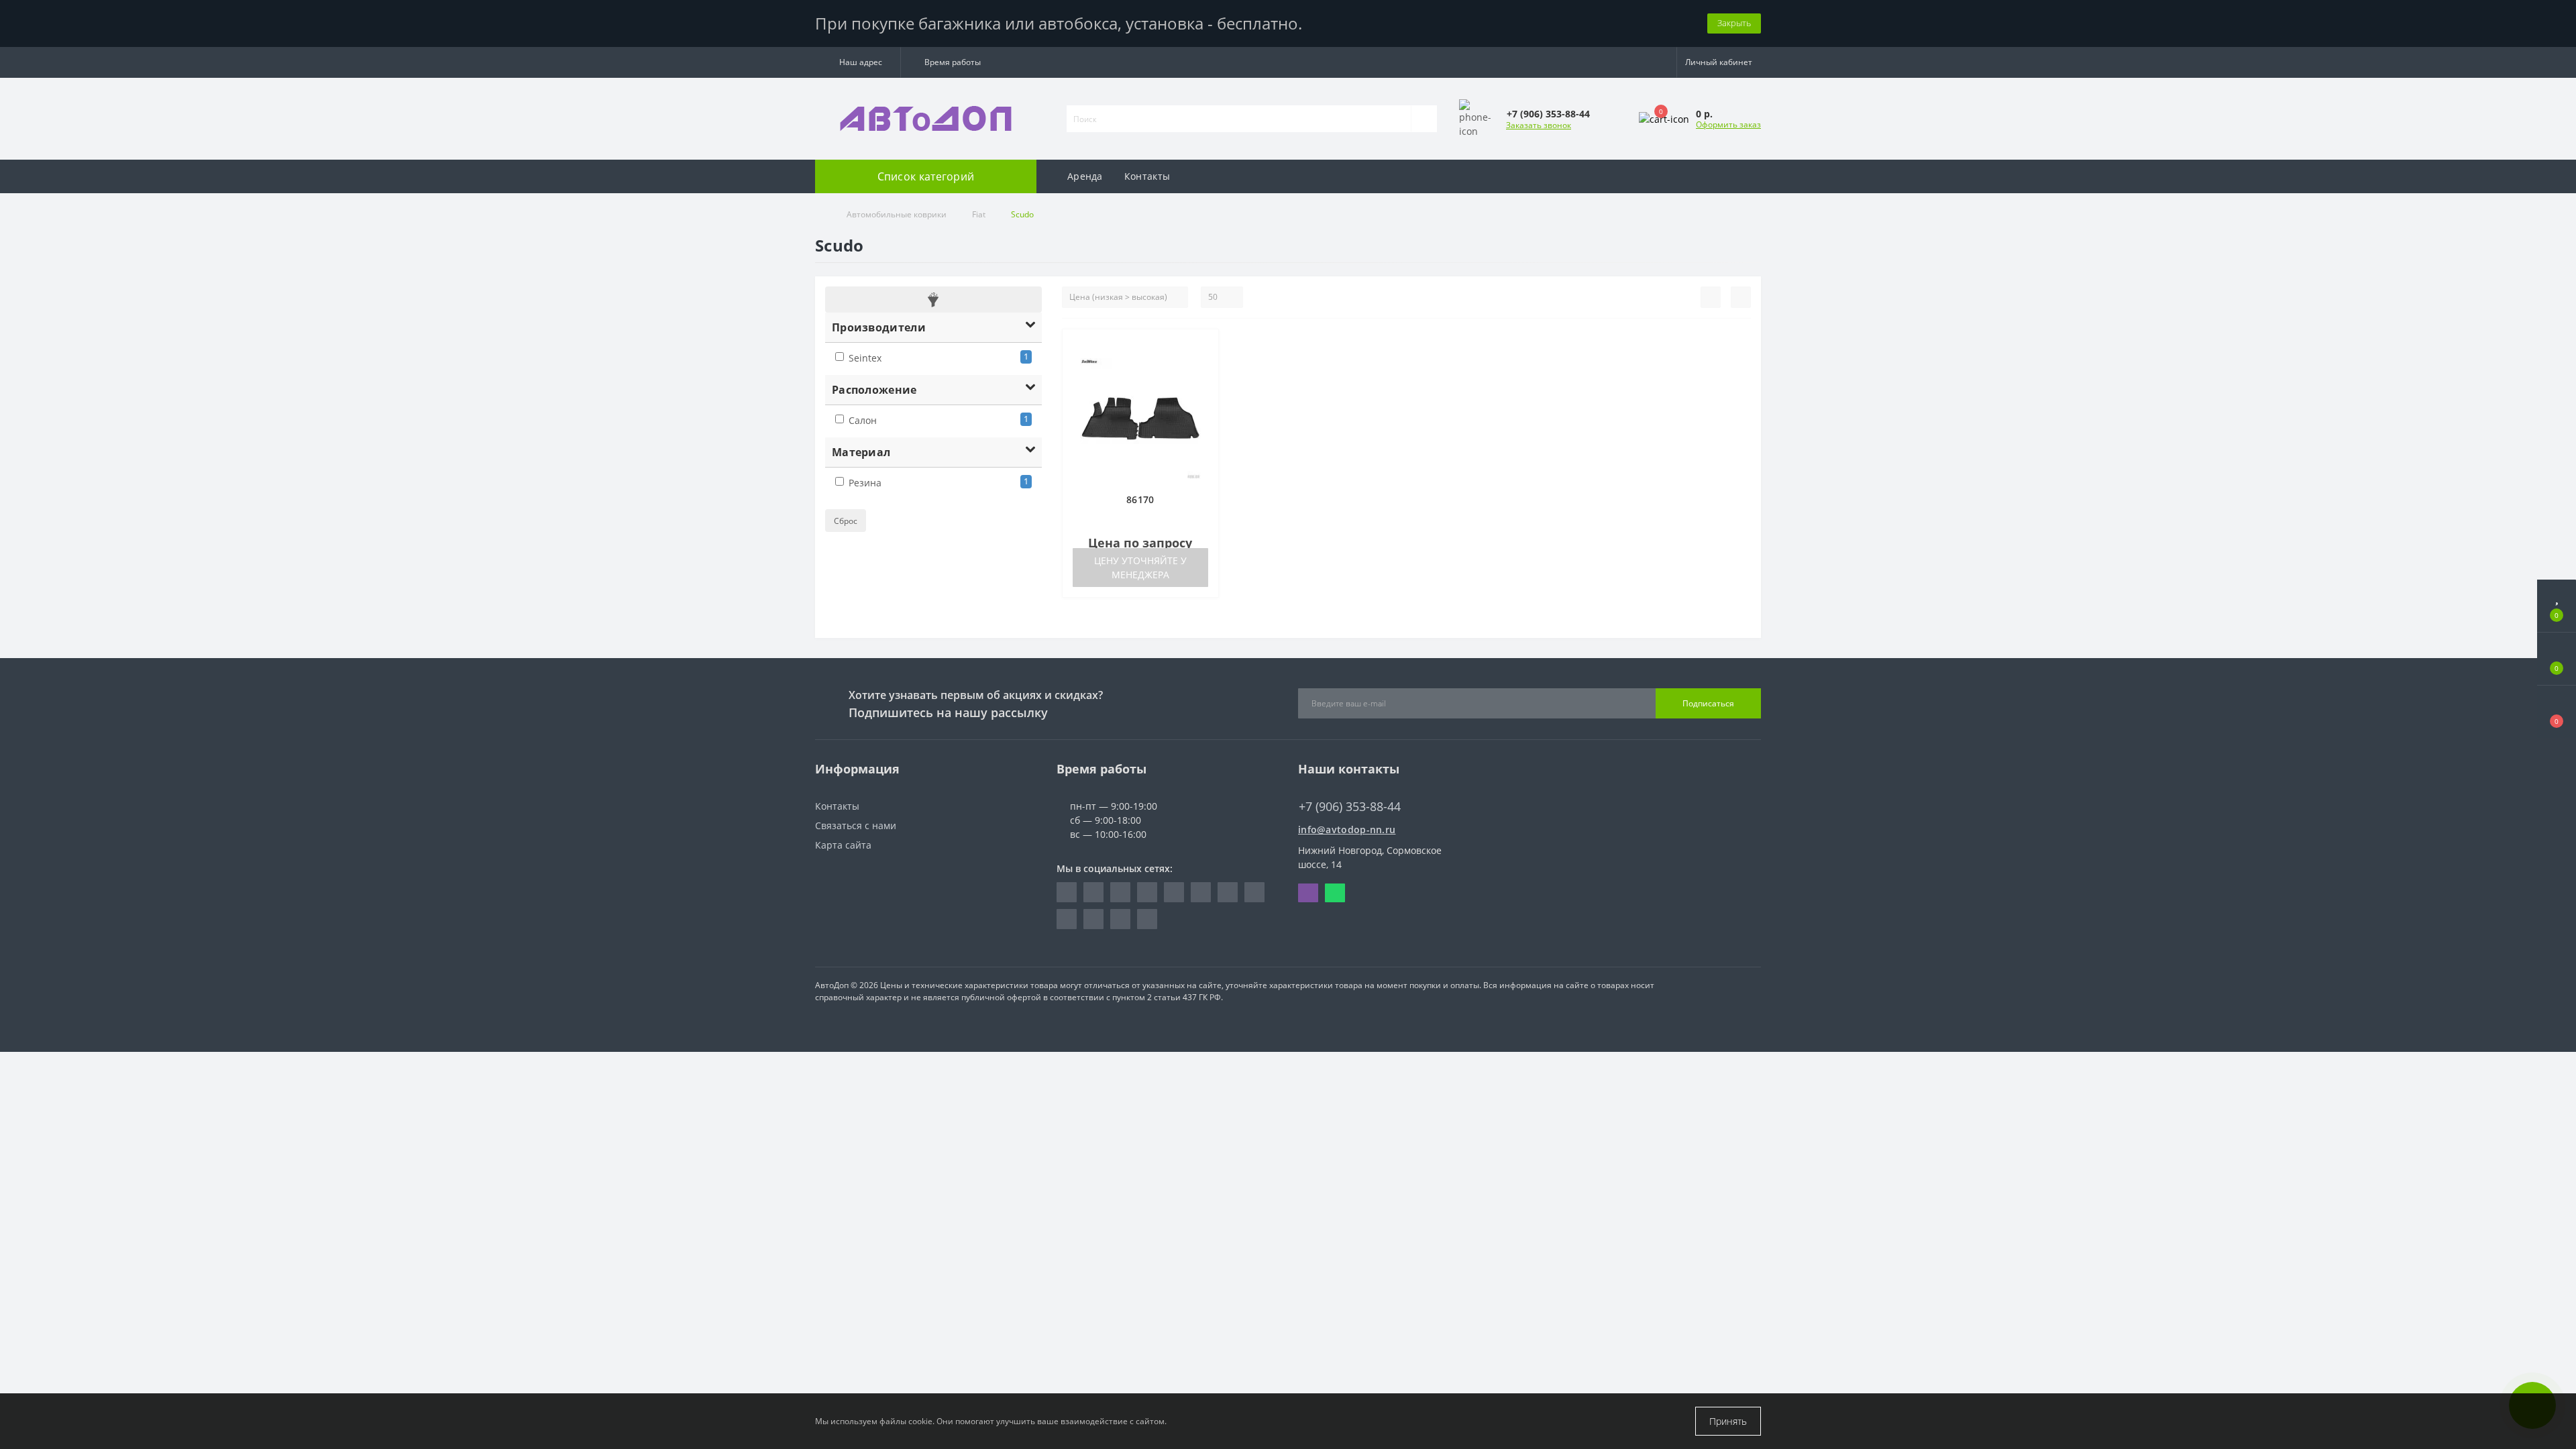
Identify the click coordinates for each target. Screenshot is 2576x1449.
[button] (858, 62)
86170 (1140, 499)
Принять (1728, 1421)
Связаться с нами (856, 825)
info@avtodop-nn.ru (1347, 829)
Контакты (1147, 176)
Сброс (846, 521)
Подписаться (1708, 703)
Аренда (1085, 176)
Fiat (979, 214)
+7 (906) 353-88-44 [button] (1350, 807)
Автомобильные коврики (897, 214)
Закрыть (1734, 23)
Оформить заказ (1728, 124)
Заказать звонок (1539, 125)
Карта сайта (843, 845)
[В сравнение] (1203, 366)
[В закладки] (1203, 346)
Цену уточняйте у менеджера (1140, 568)
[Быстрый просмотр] (1203, 385)
